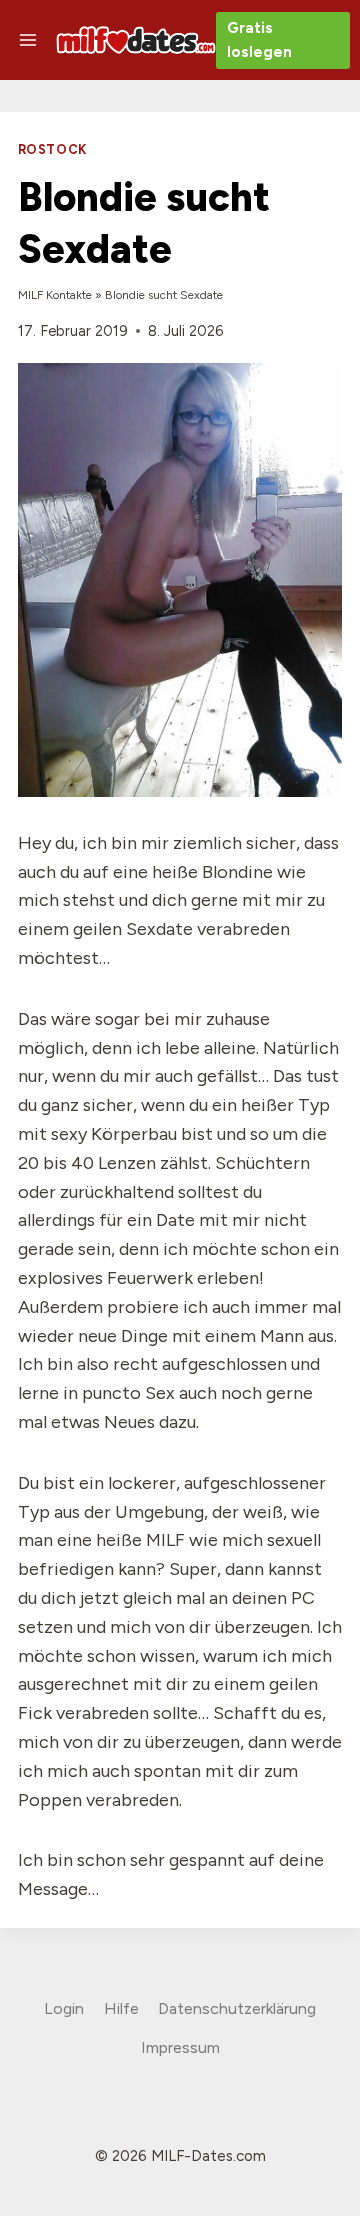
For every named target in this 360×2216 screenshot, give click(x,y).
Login (64, 2008)
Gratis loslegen (259, 40)
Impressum (180, 2047)
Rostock (52, 149)
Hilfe (121, 2008)
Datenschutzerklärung (237, 2008)
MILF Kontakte (55, 295)
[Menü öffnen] (28, 39)
